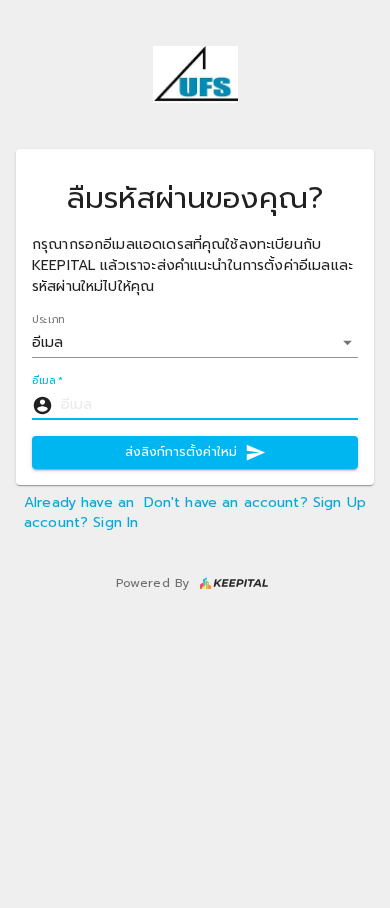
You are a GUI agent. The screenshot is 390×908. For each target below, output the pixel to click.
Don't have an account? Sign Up (255, 502)
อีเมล (47, 381)
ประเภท (48, 319)
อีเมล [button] (48, 342)
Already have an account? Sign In (81, 512)
